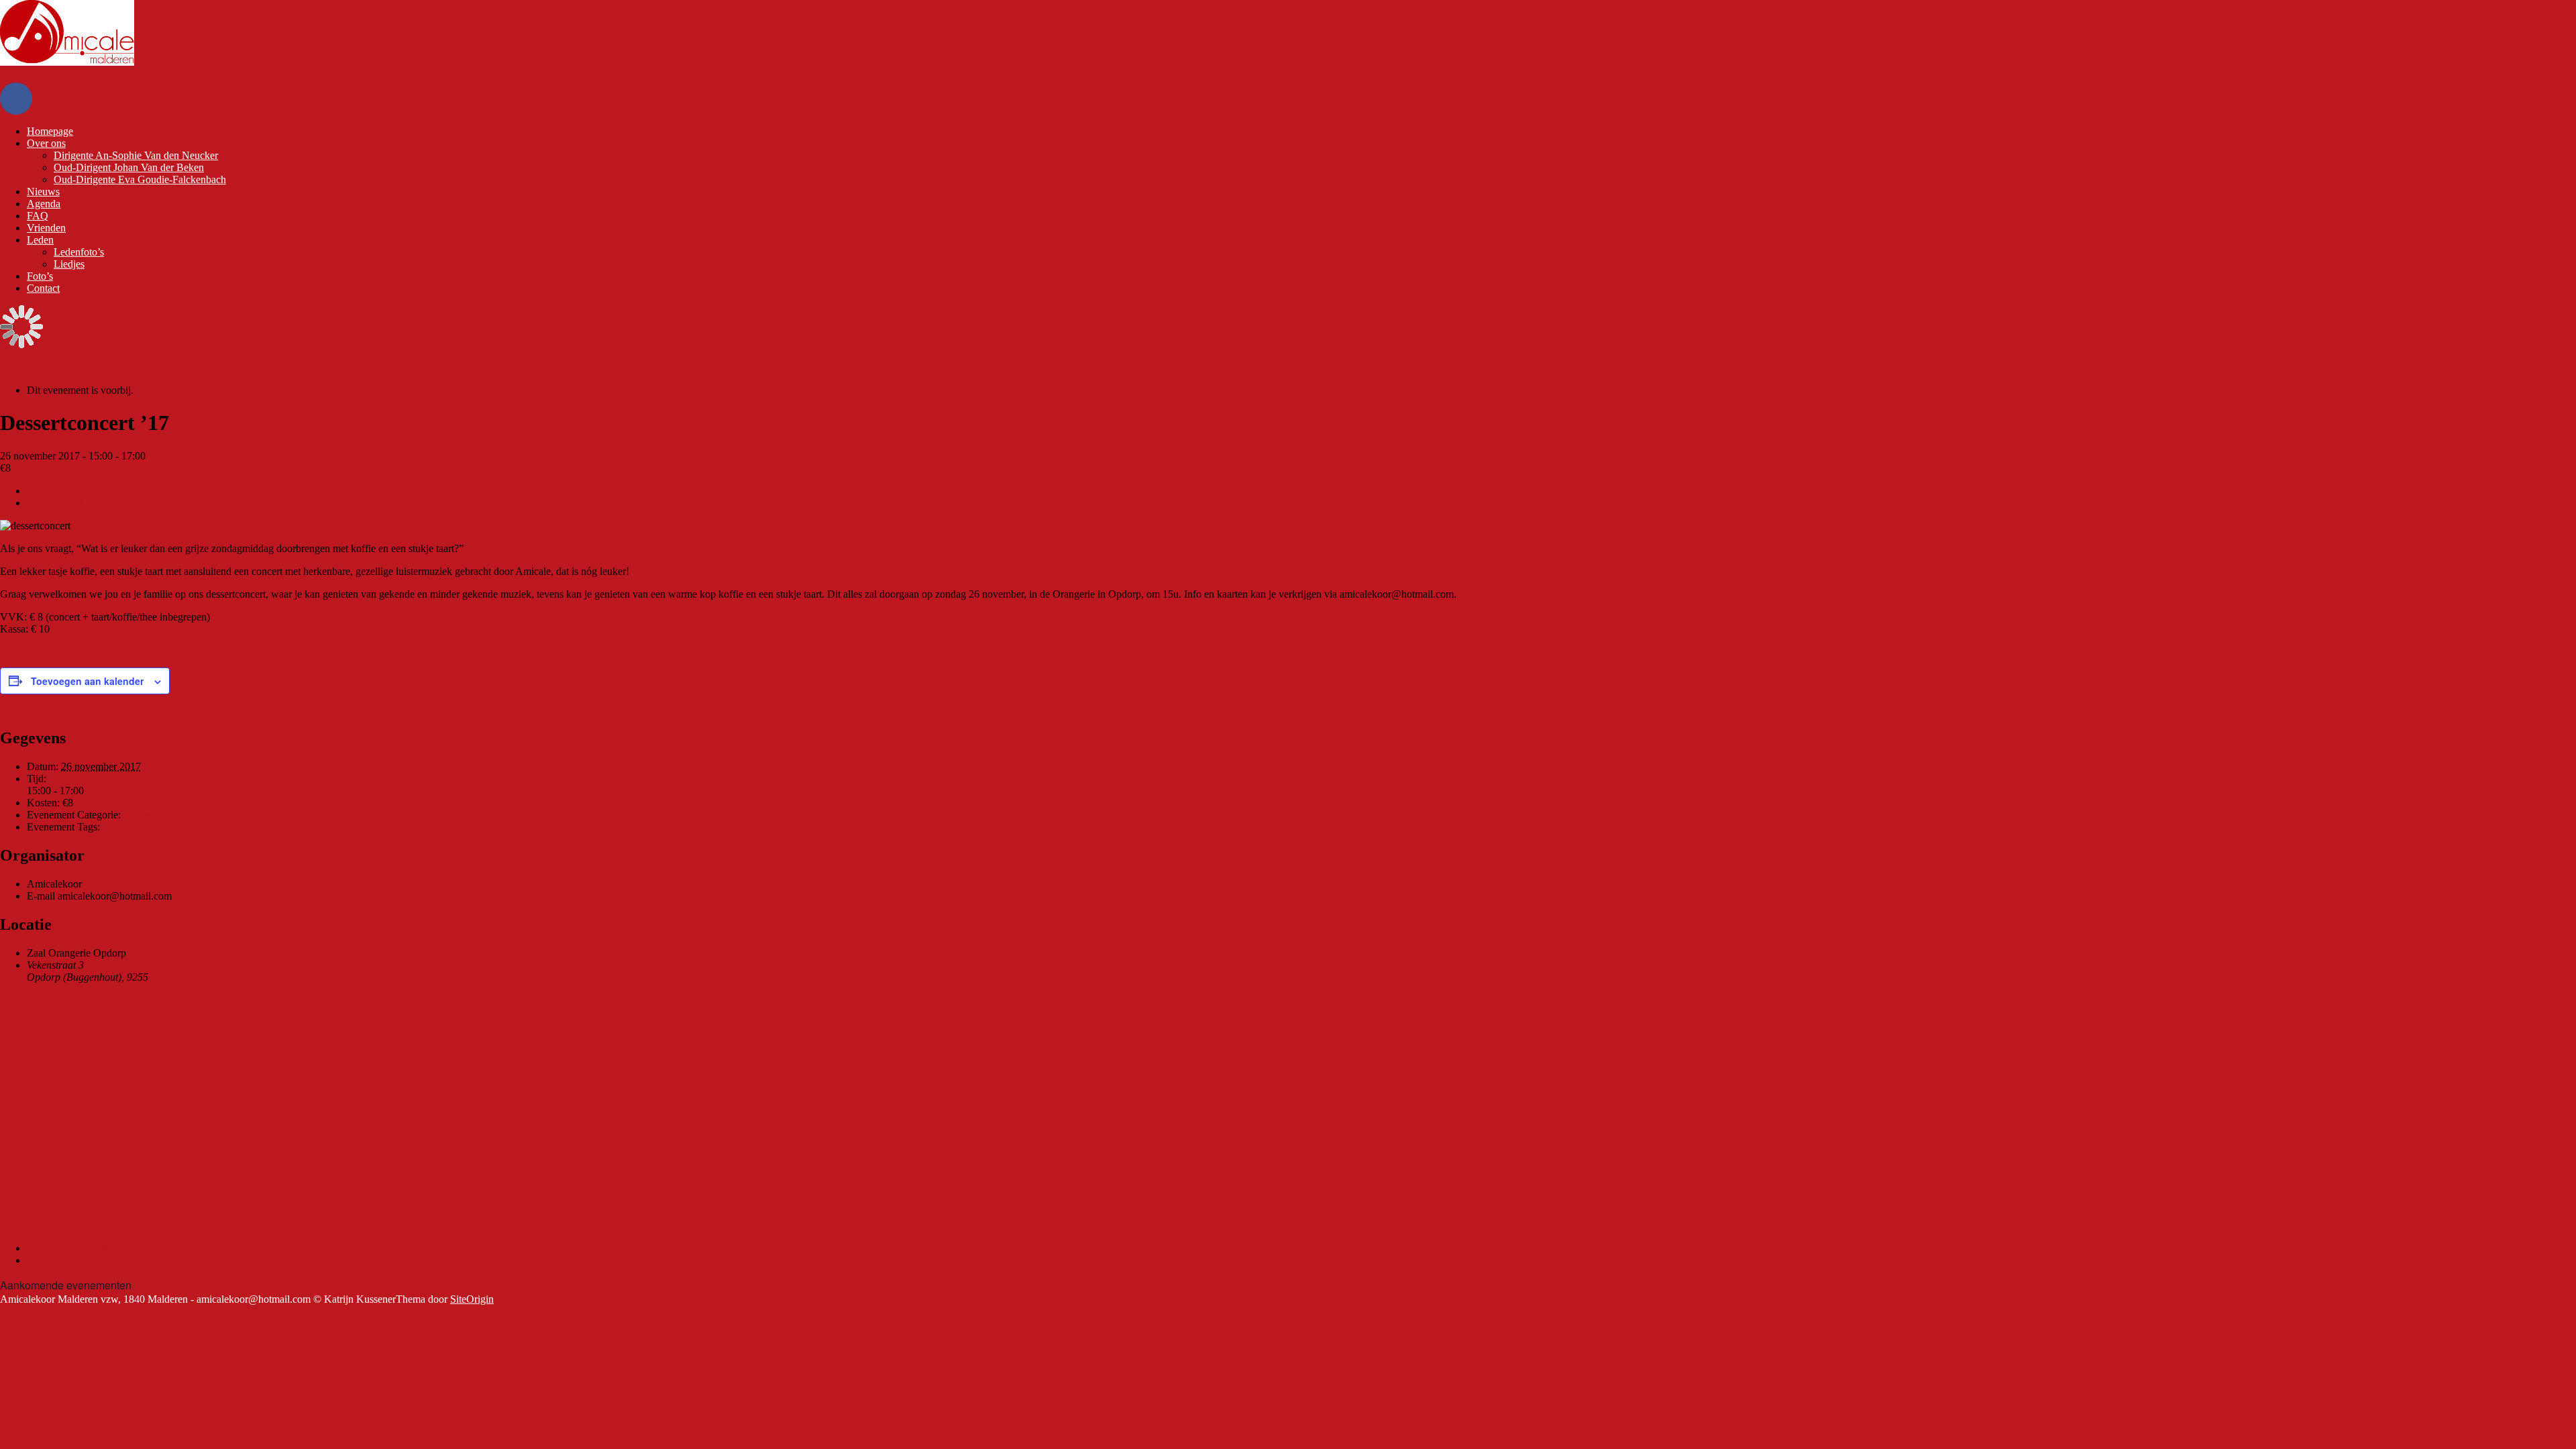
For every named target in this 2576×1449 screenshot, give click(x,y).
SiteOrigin (472, 1299)
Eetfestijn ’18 (59, 503)
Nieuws (43, 192)
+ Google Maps (185, 977)
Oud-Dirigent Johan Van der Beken (129, 167)
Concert (140, 815)
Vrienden (46, 228)
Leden (40, 240)
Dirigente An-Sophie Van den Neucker (136, 155)
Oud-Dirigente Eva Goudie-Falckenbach (140, 179)
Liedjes (69, 264)
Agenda (44, 204)
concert (115, 827)
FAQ (38, 216)
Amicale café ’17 (67, 491)
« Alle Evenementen (43, 367)
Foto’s (40, 276)
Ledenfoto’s (79, 252)
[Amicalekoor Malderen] (67, 62)
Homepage (50, 131)
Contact (43, 288)
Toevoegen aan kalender (87, 681)
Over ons (46, 143)
